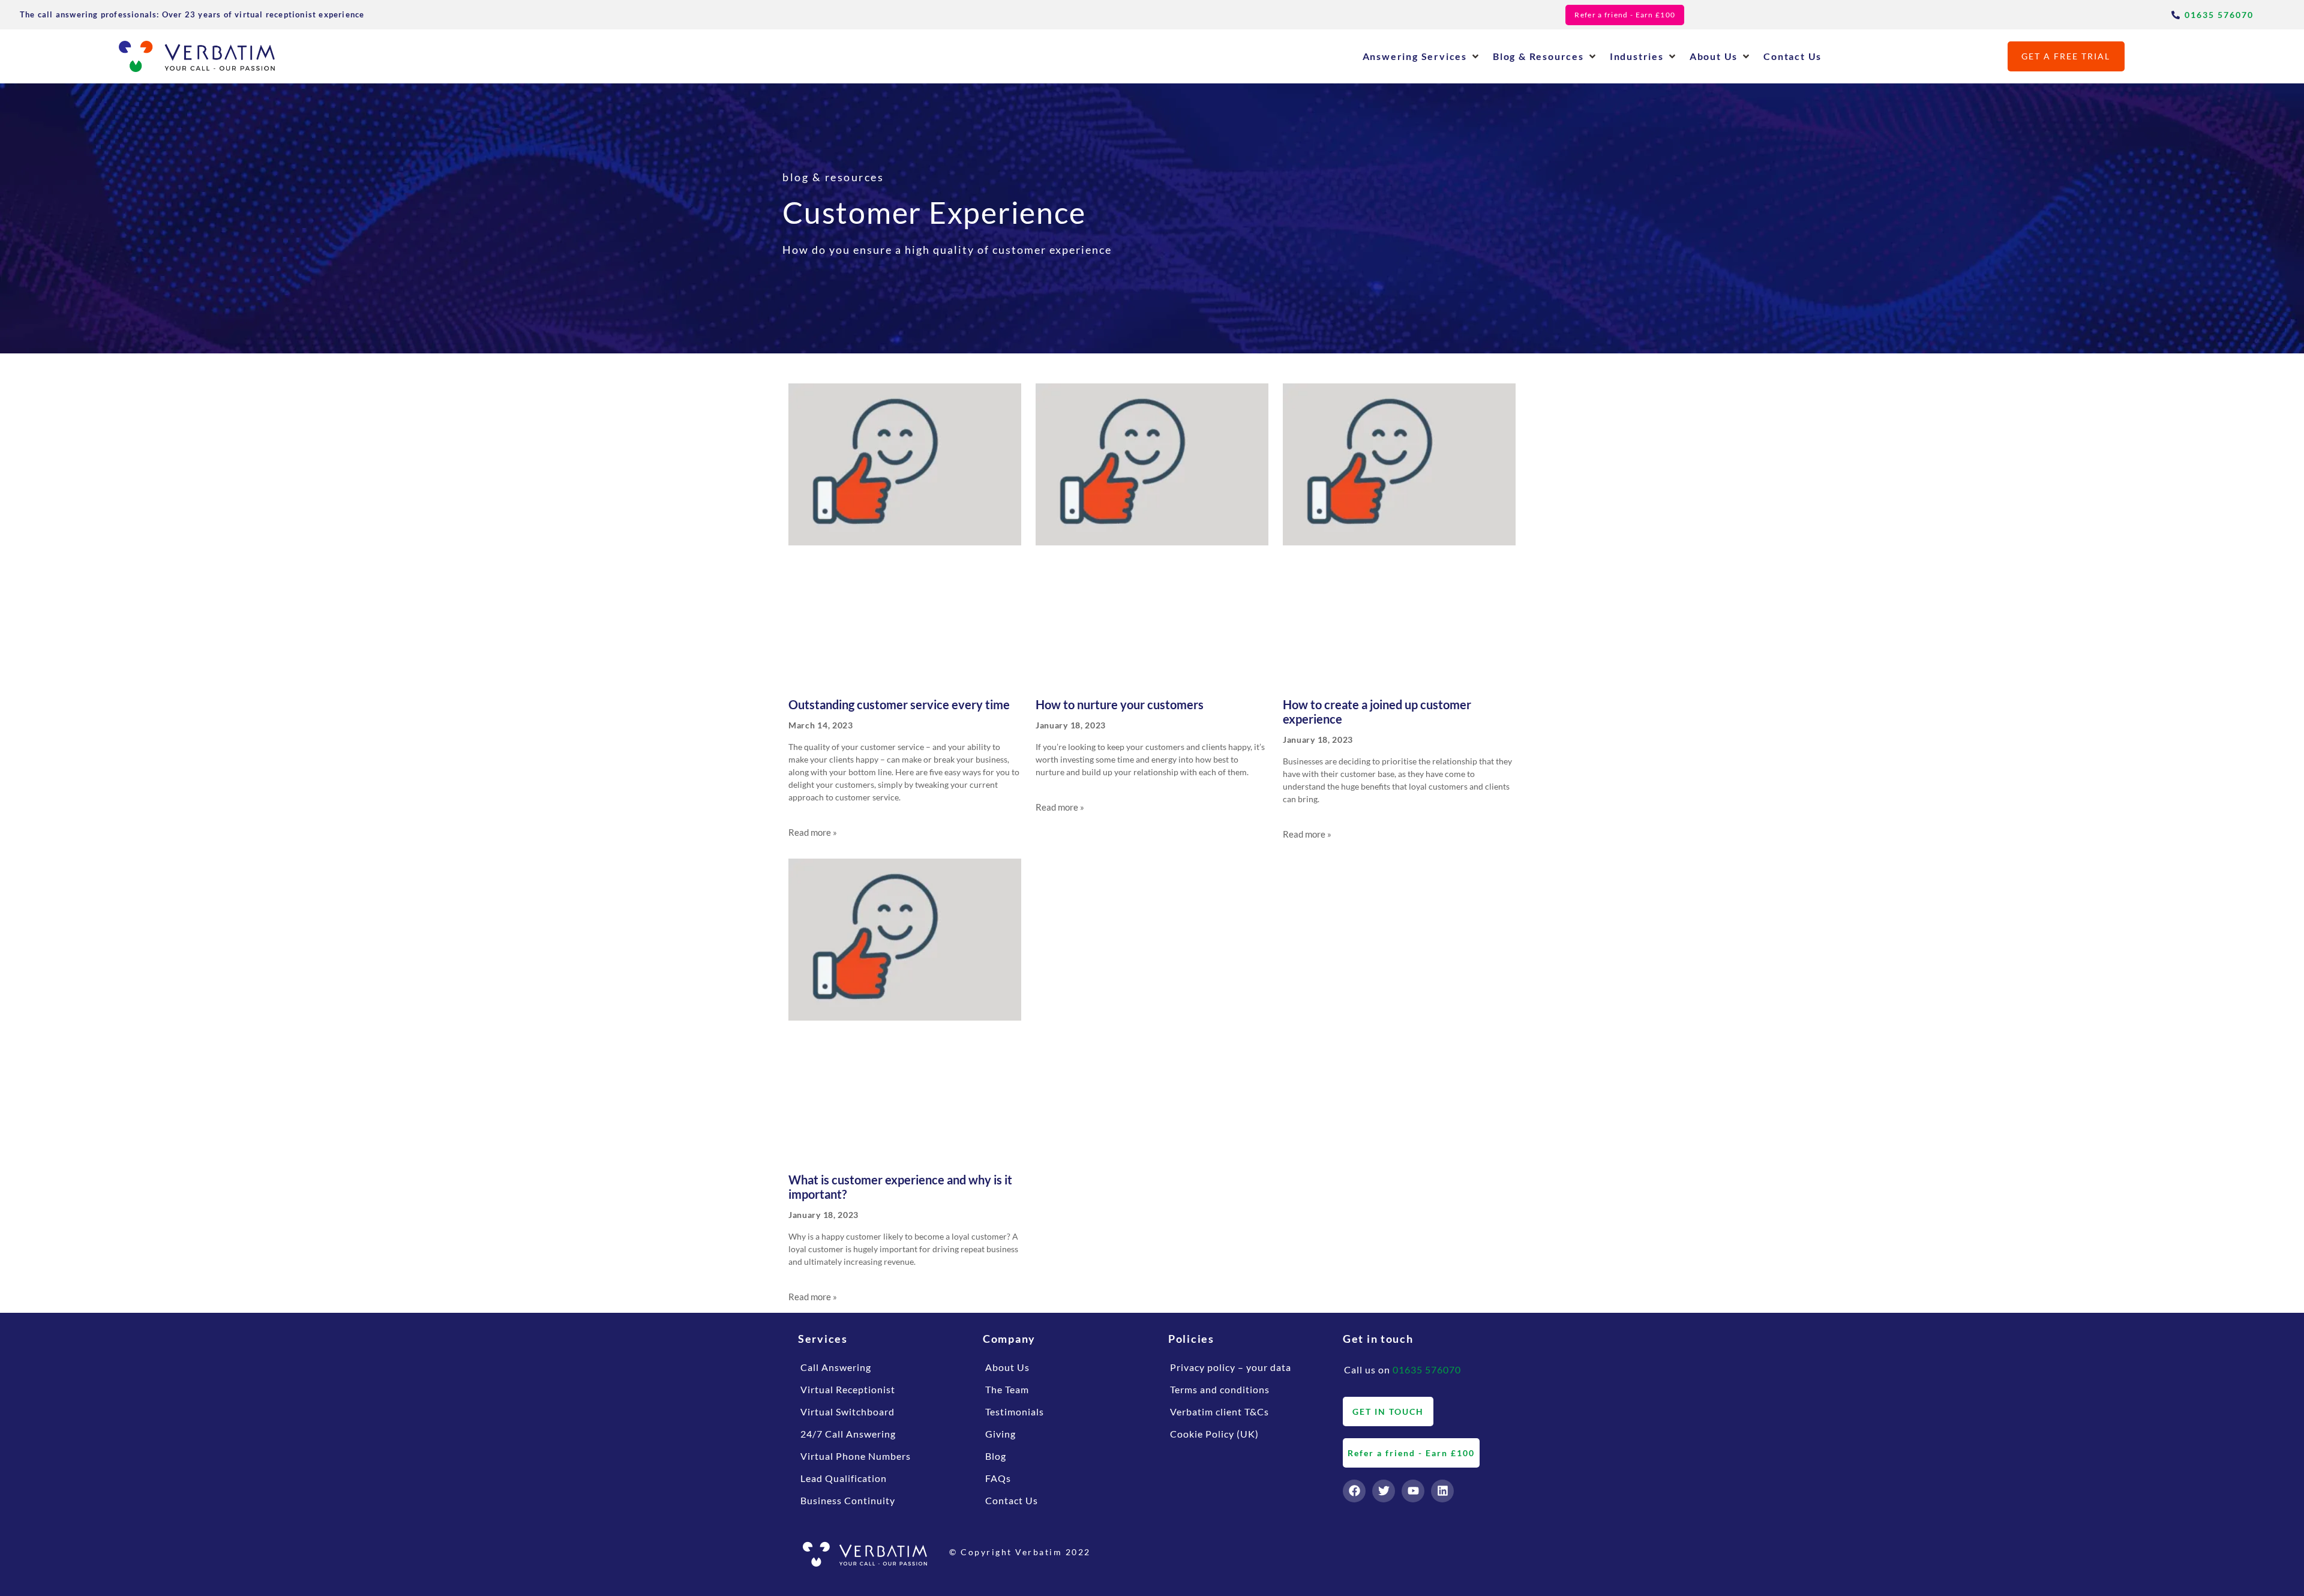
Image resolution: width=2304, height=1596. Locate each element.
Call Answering (836, 1367)
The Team (1007, 1389)
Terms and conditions (1220, 1389)
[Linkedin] (1442, 1491)
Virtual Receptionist (848, 1389)
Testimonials (1015, 1411)
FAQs (998, 1478)
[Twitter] (1384, 1491)
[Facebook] (1354, 1491)
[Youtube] (1413, 1491)
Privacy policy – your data (1231, 1367)
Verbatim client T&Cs (1219, 1411)
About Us (1007, 1367)
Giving (1000, 1434)
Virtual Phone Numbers (856, 1456)
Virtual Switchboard (847, 1411)
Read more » (813, 832)
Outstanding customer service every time (899, 704)
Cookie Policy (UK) (1214, 1434)
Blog (996, 1456)
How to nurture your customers (1120, 704)
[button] (1422, 56)
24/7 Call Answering (848, 1434)
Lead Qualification (844, 1478)
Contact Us (1012, 1500)
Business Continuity (848, 1500)
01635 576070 (1427, 1369)
